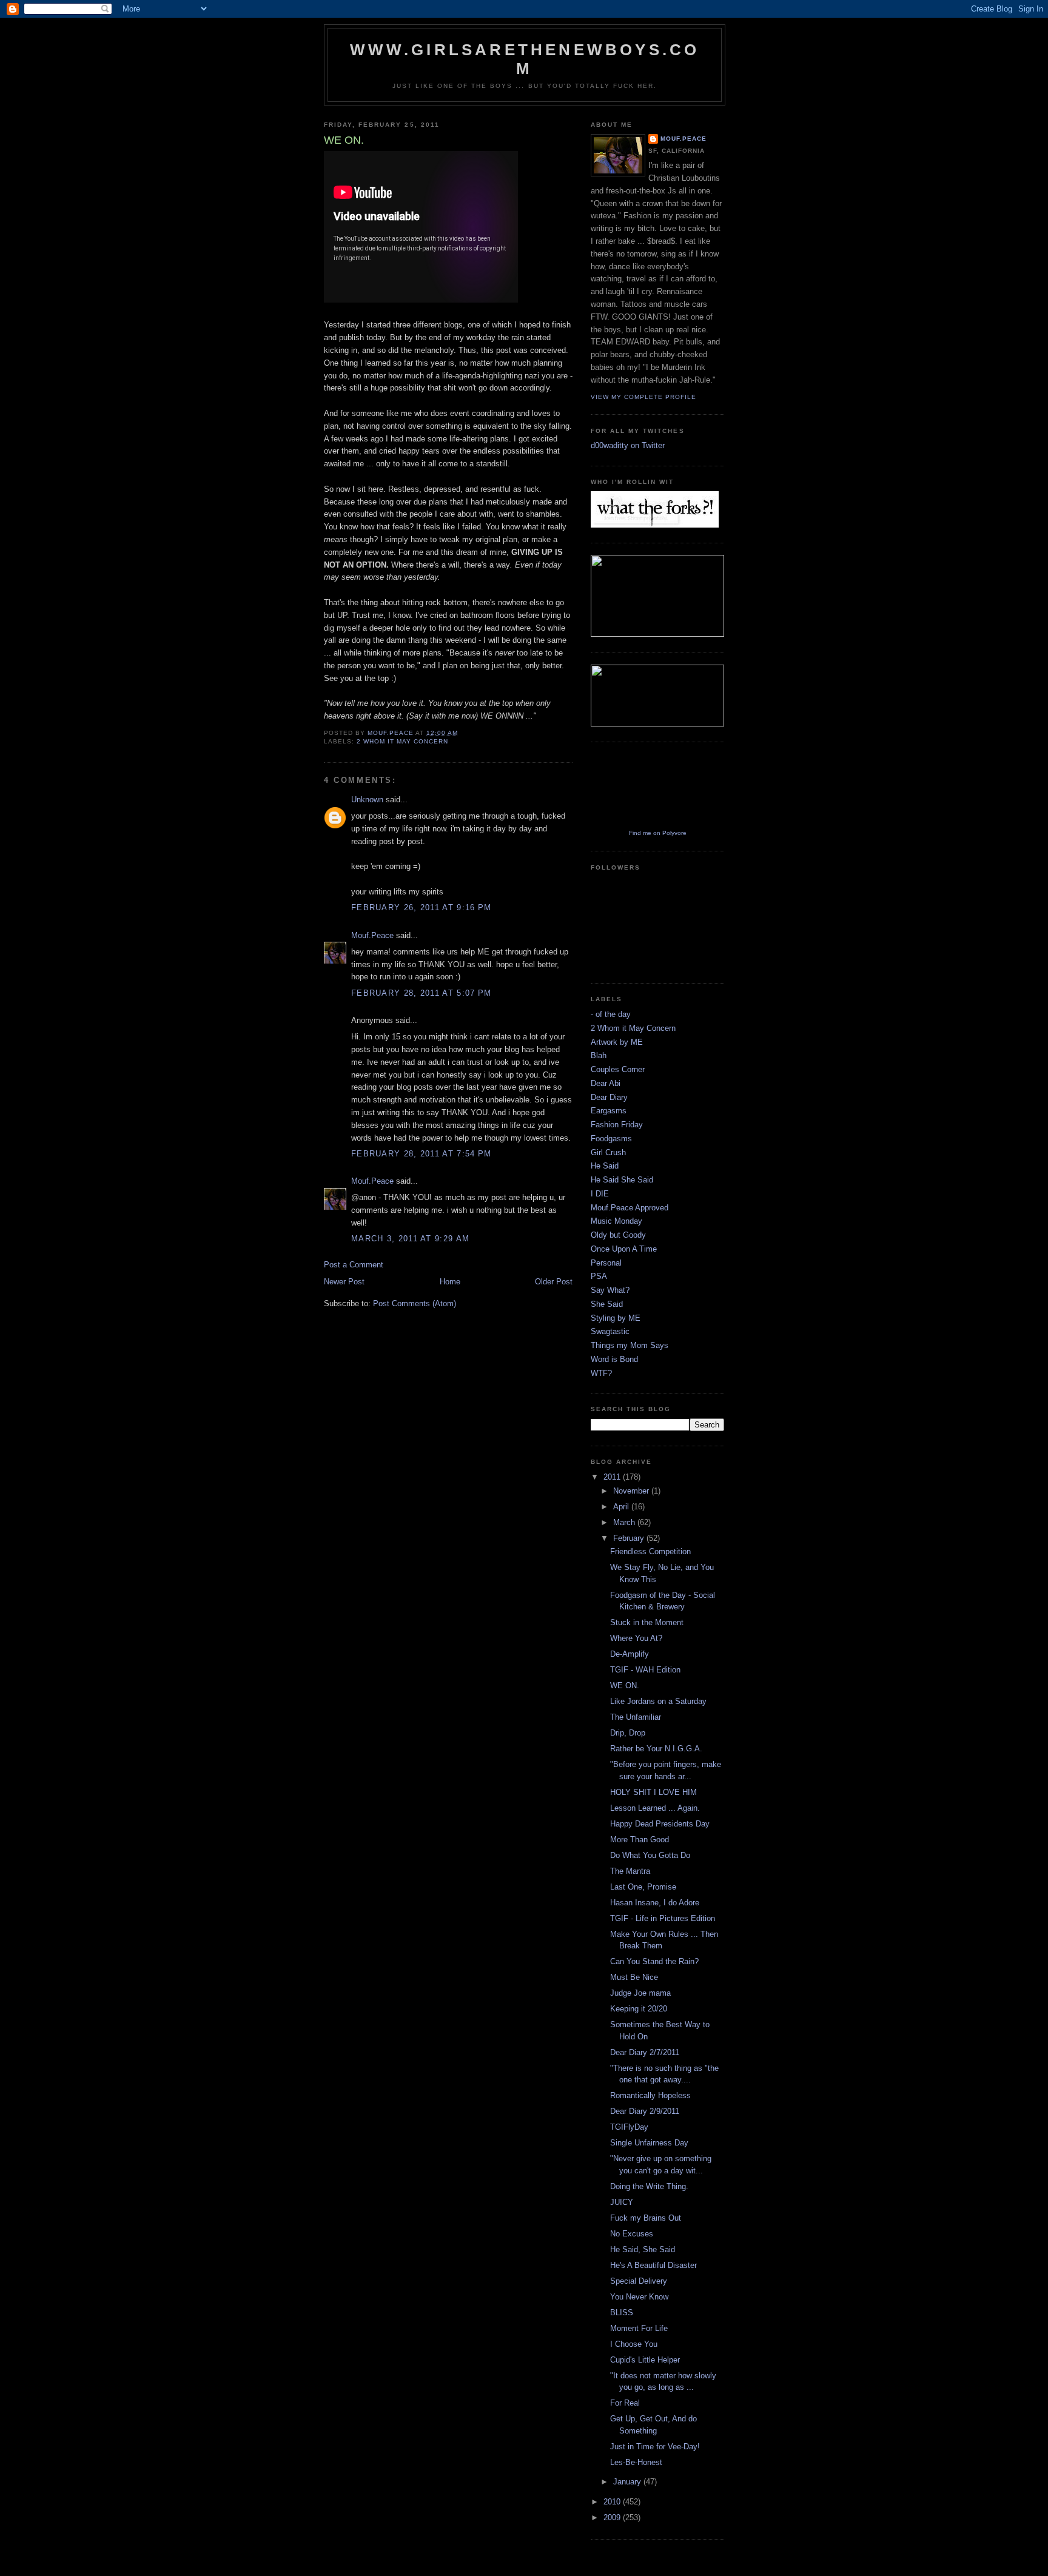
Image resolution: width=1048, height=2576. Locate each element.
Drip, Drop (628, 1733)
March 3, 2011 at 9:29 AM (410, 1239)
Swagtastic (610, 1331)
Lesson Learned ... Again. (655, 1808)
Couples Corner (618, 1069)
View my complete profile (643, 397)
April (622, 1507)
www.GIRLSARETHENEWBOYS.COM (525, 59)
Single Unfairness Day (649, 2143)
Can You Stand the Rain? (654, 1961)
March (625, 1522)
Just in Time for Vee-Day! (655, 2447)
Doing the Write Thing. (649, 2186)
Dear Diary (609, 1097)
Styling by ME (616, 1318)
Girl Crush (608, 1152)
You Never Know (639, 2297)
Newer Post (344, 1282)
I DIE (600, 1194)
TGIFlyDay (629, 2127)
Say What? (610, 1290)
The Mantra (630, 1871)
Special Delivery (639, 2281)
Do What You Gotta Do (650, 1855)
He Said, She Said (643, 2249)
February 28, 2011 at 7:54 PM (421, 1154)
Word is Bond (614, 1359)
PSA (599, 1276)
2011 (613, 1477)
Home (450, 1282)
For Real (625, 2403)
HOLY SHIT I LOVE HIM (653, 1792)
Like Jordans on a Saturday (658, 1701)
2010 (613, 2502)
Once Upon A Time (624, 1249)
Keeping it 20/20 (639, 2009)
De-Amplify (630, 1654)
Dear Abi (606, 1083)
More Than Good (640, 1840)
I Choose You (634, 2344)
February (630, 1538)
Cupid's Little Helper (645, 2360)
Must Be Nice (634, 1977)
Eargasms (609, 1111)
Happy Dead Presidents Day (660, 1824)
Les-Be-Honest (636, 2462)
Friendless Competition (650, 1551)
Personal (606, 1263)
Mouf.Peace (372, 935)
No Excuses (632, 2234)
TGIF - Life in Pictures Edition (663, 1918)
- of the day (611, 1014)
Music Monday (616, 1221)
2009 (613, 2517)
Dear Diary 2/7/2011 (645, 2052)
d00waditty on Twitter (628, 445)
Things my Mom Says (630, 1345)
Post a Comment (354, 1265)
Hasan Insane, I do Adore (655, 1903)
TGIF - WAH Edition (645, 1670)
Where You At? (636, 1638)
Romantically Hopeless (650, 2095)
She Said (607, 1304)
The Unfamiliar (636, 1717)
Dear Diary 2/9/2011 (645, 2111)
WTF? (601, 1373)
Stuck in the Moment (647, 1622)
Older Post (554, 1282)
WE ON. (625, 1685)
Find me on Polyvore (658, 833)
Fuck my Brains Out (646, 2218)
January (628, 2482)
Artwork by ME (617, 1042)
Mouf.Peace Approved (630, 1208)
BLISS (622, 2313)
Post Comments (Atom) (415, 1303)
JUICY (622, 2202)
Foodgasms (611, 1139)
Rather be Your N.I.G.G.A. (656, 1749)
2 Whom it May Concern (402, 741)
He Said (605, 1166)
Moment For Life (639, 2328)
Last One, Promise (643, 1887)
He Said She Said (622, 1180)
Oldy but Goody (618, 1235)
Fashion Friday (617, 1125)
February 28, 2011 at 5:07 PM (421, 993)
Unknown (367, 800)
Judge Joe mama (640, 1993)
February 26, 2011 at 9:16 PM (421, 907)
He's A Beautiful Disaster (653, 2265)
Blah (599, 1055)
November (632, 1491)
